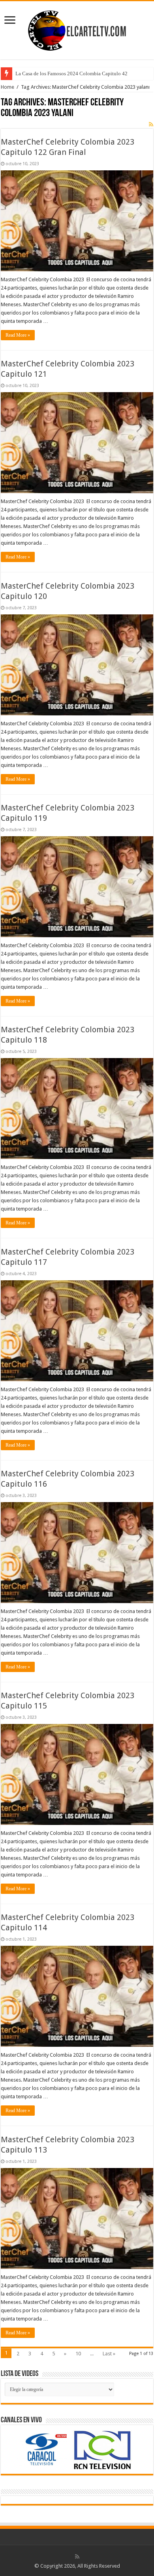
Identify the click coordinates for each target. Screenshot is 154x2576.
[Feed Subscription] (151, 124)
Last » (109, 2354)
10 (78, 2354)
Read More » (18, 335)
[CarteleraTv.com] (77, 29)
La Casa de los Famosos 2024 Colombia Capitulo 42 (71, 73)
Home (8, 87)
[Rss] (77, 2557)
